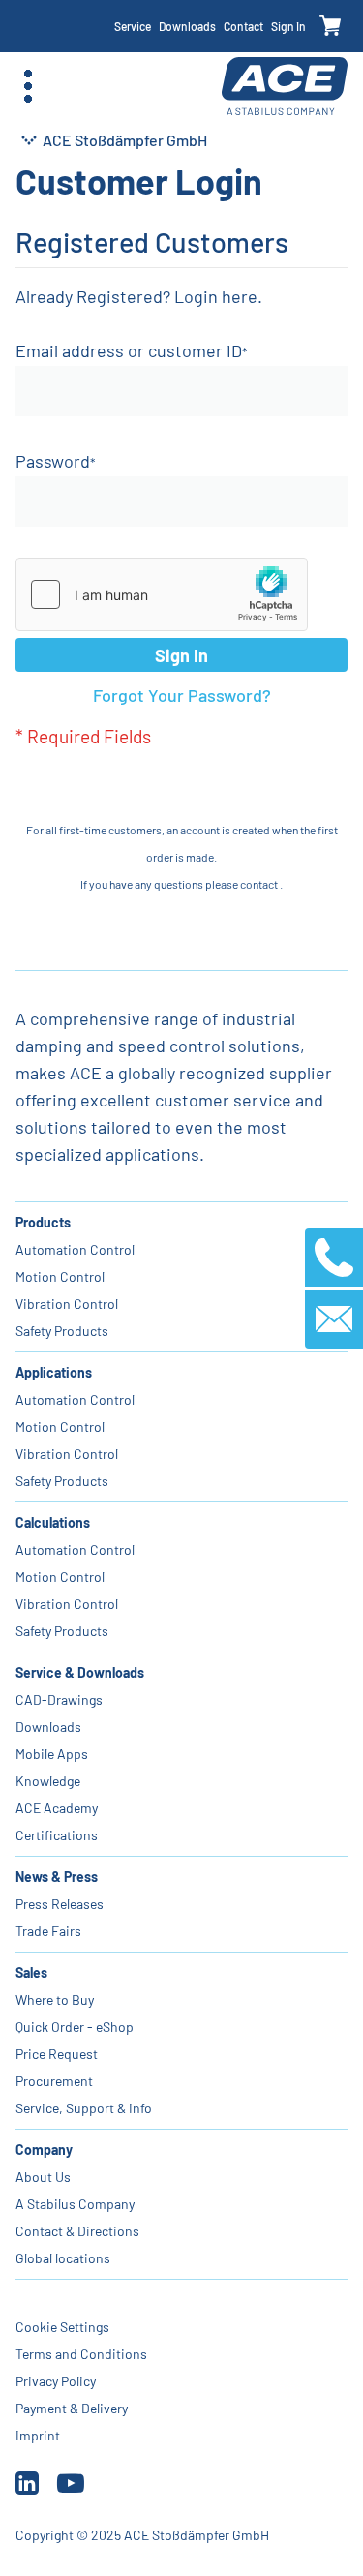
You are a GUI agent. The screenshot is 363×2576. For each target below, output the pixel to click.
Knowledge (48, 1781)
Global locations (63, 2258)
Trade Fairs (48, 1931)
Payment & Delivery (72, 2408)
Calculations (53, 1522)
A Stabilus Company (75, 2204)
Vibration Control (67, 1303)
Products (43, 1222)
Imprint (38, 2435)
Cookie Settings (62, 2327)
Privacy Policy (56, 2381)
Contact (243, 26)
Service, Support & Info (84, 2108)
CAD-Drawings (59, 1699)
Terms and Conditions (81, 2354)
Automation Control (75, 1249)
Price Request (57, 2054)
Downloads (187, 26)
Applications (54, 1372)
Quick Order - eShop (75, 2027)
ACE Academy (57, 1808)
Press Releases (60, 1904)
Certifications (57, 1835)
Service (133, 26)
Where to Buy (55, 2000)
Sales (31, 1972)
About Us (43, 2177)
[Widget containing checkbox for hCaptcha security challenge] (162, 594)
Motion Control (60, 1276)
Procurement (54, 2081)
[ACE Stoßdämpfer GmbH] (285, 87)
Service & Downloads (80, 1672)
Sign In (288, 26)
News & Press (57, 1877)
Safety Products (62, 1331)
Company (44, 2150)
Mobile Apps (52, 1754)
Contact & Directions (77, 2231)
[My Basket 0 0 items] (331, 27)
